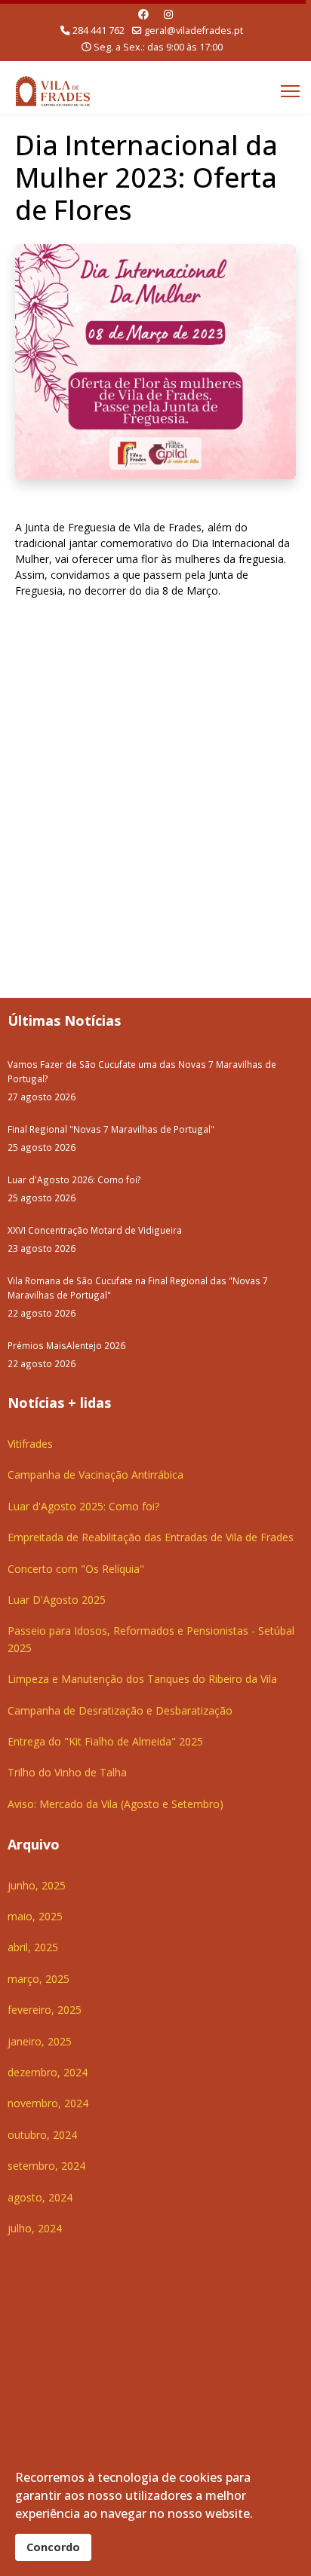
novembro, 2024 (48, 2103)
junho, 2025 (37, 1885)
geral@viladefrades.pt (194, 31)
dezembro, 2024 (48, 2072)
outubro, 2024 (42, 2135)
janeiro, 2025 (40, 2041)
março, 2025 (38, 1979)
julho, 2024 (35, 2228)
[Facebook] (143, 14)
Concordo (53, 2547)
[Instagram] (168, 14)
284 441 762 (99, 31)
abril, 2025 (33, 1947)
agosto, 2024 (40, 2197)
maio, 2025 (35, 1916)
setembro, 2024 (46, 2166)
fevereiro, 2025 (45, 2010)
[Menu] (290, 91)
